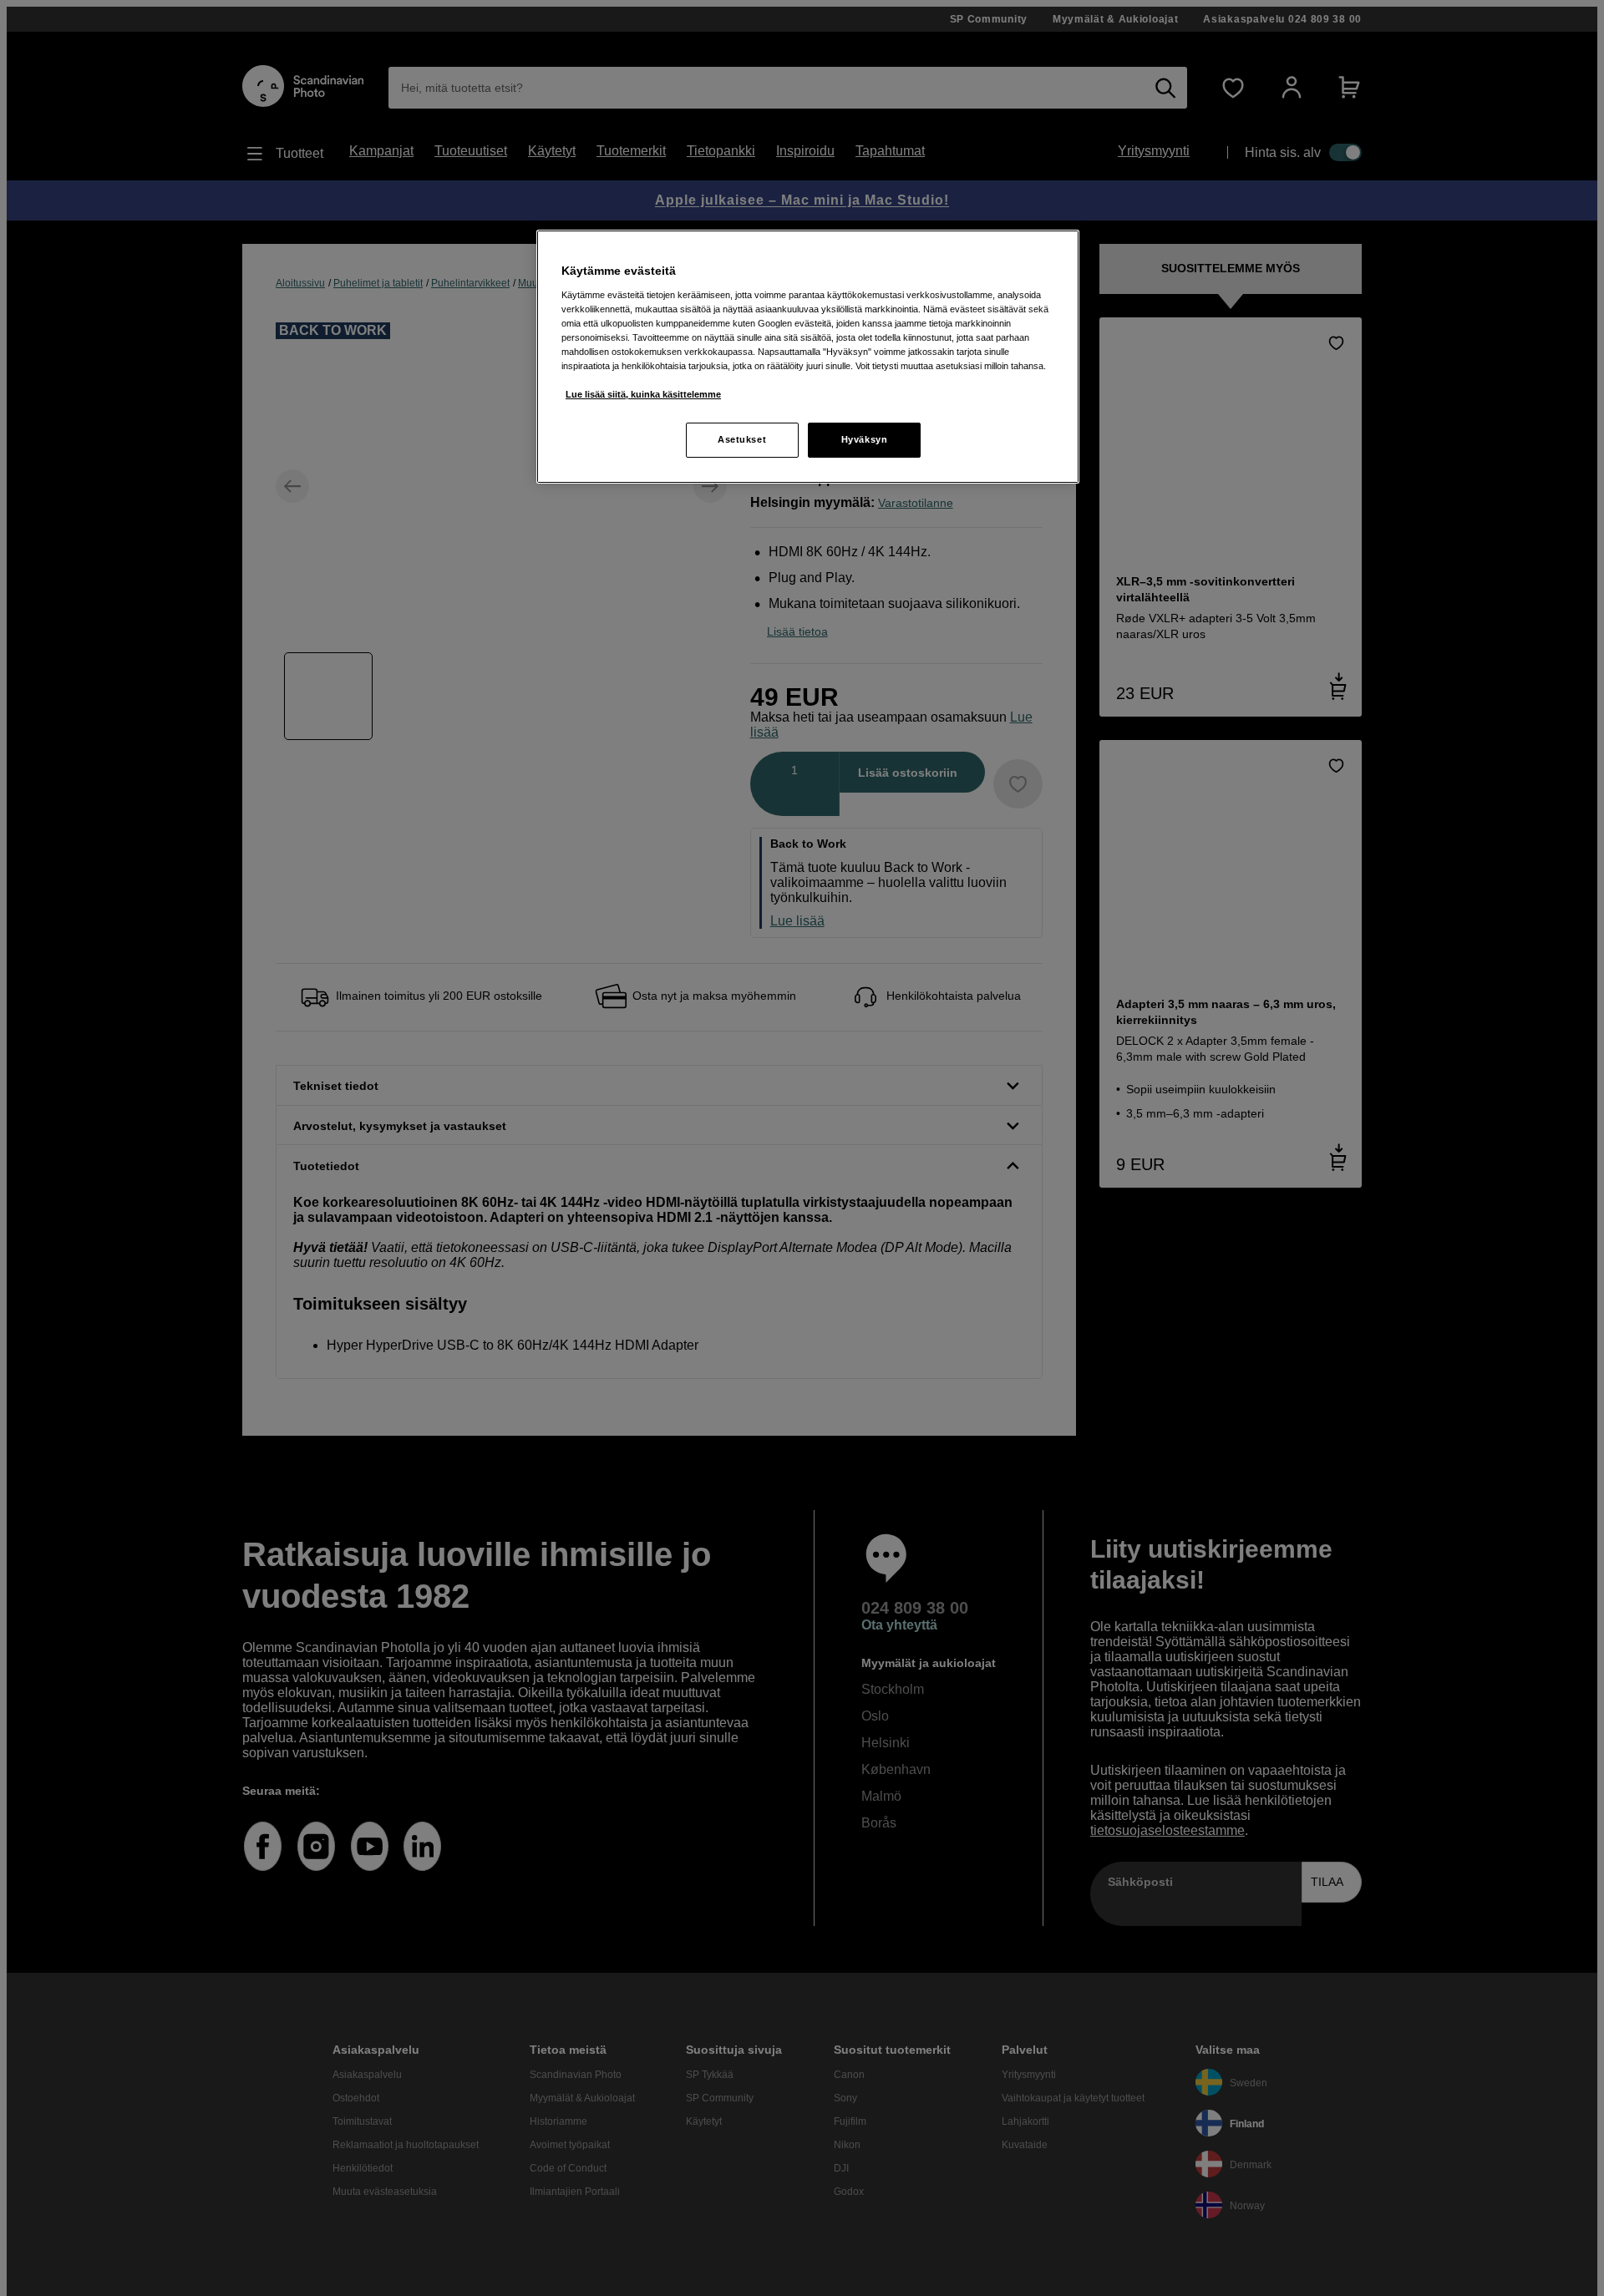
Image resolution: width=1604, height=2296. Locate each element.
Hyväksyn (865, 439)
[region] (808, 357)
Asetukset (742, 439)
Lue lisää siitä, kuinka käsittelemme (643, 394)
